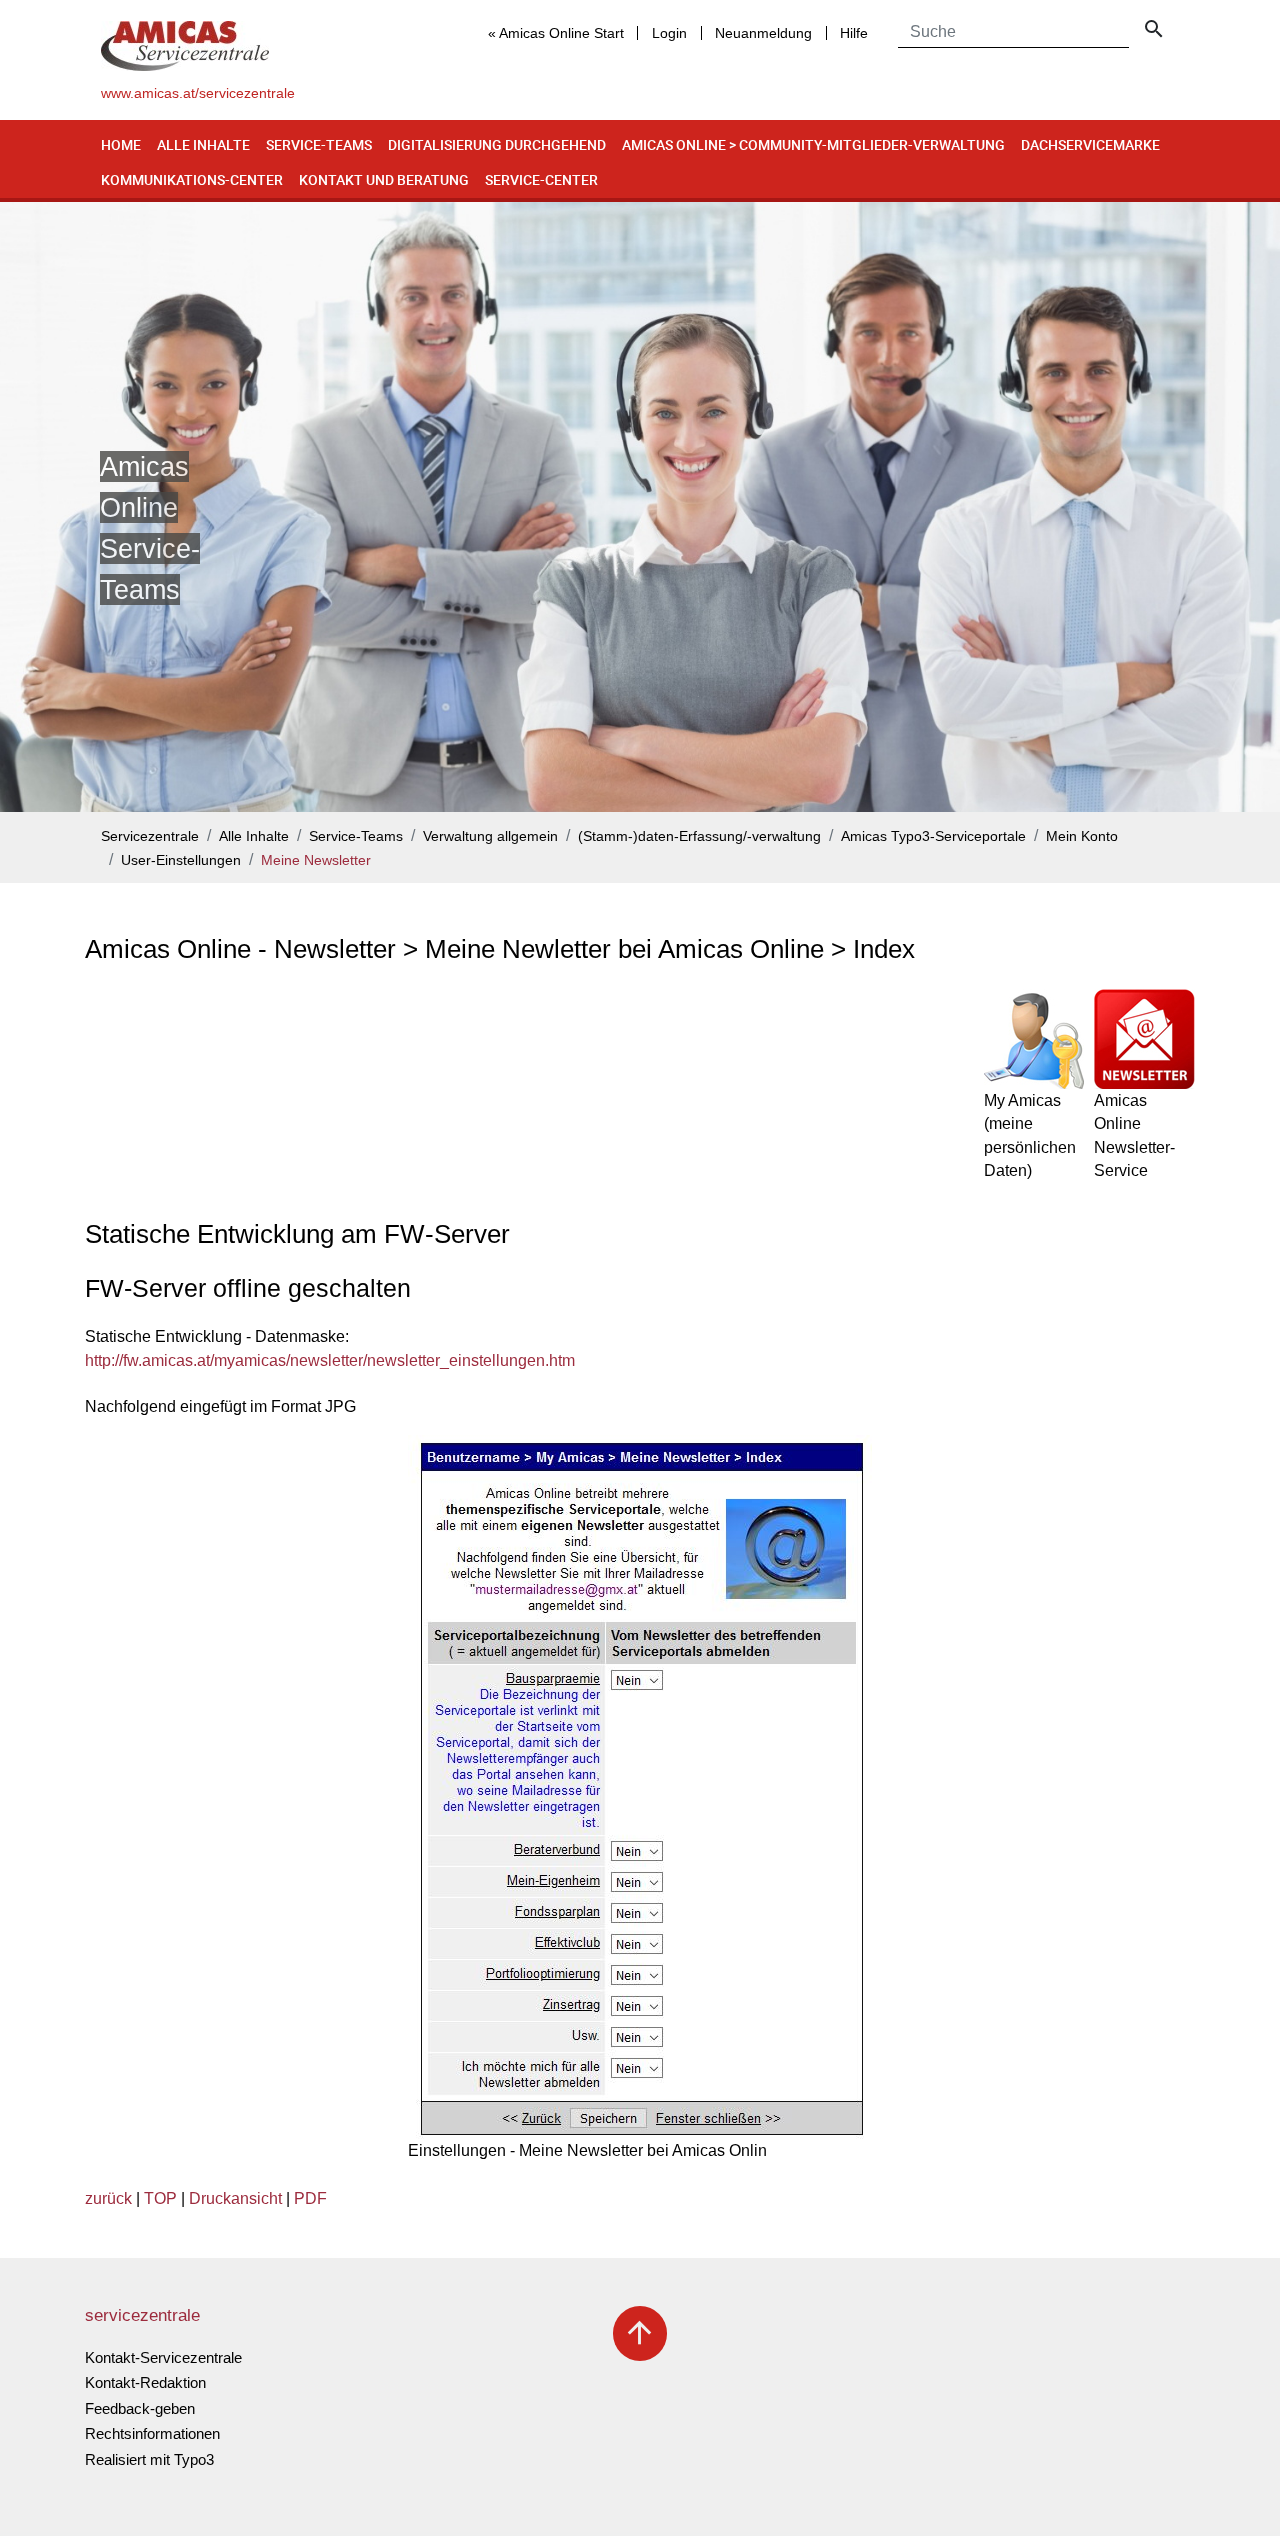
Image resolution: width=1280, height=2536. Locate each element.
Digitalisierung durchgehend (497, 144)
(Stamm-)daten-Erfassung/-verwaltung (699, 836)
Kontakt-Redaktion (145, 2382)
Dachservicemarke (1090, 144)
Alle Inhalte (203, 144)
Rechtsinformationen (152, 2433)
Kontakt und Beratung (384, 179)
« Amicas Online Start (556, 33)
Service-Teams (319, 144)
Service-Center (541, 179)
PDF (310, 2198)
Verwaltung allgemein (490, 836)
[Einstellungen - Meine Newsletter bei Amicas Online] (640, 1787)
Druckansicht (235, 2198)
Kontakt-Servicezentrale (163, 2357)
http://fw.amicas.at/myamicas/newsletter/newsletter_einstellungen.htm (330, 1360)
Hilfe (854, 33)
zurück (108, 2198)
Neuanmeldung (763, 33)
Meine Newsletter (316, 860)
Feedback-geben (140, 2408)
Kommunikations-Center (192, 179)
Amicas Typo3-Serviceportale (933, 836)
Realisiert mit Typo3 (149, 2459)
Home (121, 144)
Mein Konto (1082, 836)
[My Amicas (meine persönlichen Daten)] (1034, 1039)
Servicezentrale (150, 836)
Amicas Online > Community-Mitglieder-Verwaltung (813, 144)
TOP (160, 2198)
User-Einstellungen (181, 860)
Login (669, 33)
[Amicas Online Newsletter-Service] (1144, 1039)
